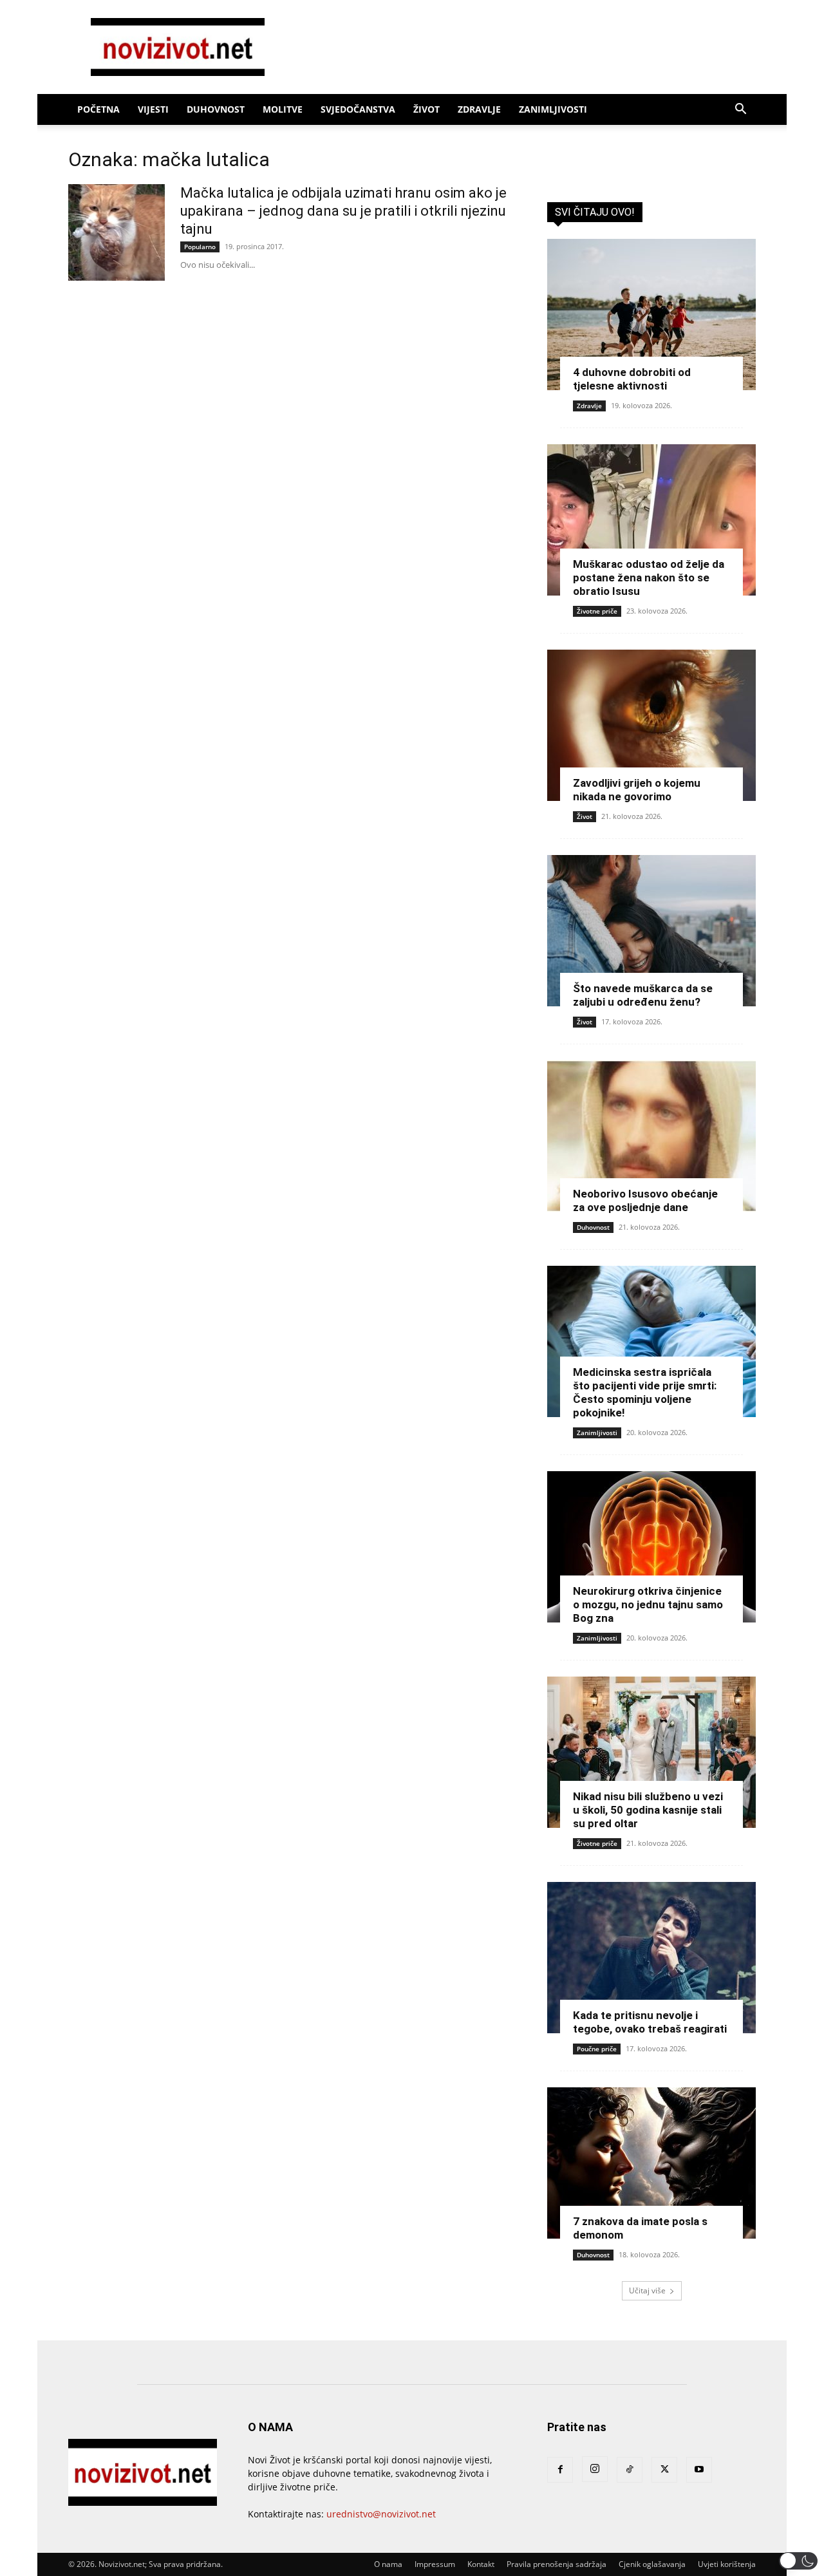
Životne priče (597, 611)
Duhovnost (216, 109)
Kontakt (481, 2564)
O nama (388, 2564)
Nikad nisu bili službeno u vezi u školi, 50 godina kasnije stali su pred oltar (648, 1810)
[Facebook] (560, 2470)
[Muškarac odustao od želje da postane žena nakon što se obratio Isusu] (651, 520)
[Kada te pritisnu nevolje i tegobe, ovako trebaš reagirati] (651, 1958)
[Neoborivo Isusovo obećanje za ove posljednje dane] (651, 1136)
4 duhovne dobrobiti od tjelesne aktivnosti (632, 379)
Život (426, 109)
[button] (740, 110)
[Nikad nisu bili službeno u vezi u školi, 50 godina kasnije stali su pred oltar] (651, 1752)
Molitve (283, 109)
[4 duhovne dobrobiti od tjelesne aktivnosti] (651, 315)
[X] (664, 2470)
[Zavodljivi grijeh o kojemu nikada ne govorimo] (651, 725)
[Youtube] (699, 2470)
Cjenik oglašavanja (652, 2564)
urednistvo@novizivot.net (381, 2514)
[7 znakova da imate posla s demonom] (651, 2163)
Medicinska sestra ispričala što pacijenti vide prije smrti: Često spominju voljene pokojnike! (645, 1392)
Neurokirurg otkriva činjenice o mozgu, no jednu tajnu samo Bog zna (648, 1604)
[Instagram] (595, 2469)
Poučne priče (597, 2049)
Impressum (435, 2564)
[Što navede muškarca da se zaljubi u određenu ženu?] (651, 931)
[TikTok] (630, 2470)
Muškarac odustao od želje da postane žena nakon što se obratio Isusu (649, 578)
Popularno (200, 247)
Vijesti (153, 109)
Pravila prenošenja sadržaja (557, 2564)
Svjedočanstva (358, 109)
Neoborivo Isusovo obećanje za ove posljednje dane (645, 1200)
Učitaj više (647, 2290)
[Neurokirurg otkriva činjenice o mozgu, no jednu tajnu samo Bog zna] (651, 1547)
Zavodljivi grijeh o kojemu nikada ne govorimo (637, 790)
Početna (98, 109)
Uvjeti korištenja (727, 2564)
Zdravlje (479, 109)
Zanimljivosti (553, 109)
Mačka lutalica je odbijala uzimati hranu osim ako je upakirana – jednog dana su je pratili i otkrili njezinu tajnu (343, 211)
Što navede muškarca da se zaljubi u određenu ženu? (643, 995)
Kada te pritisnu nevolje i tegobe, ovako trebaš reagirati (650, 2022)
